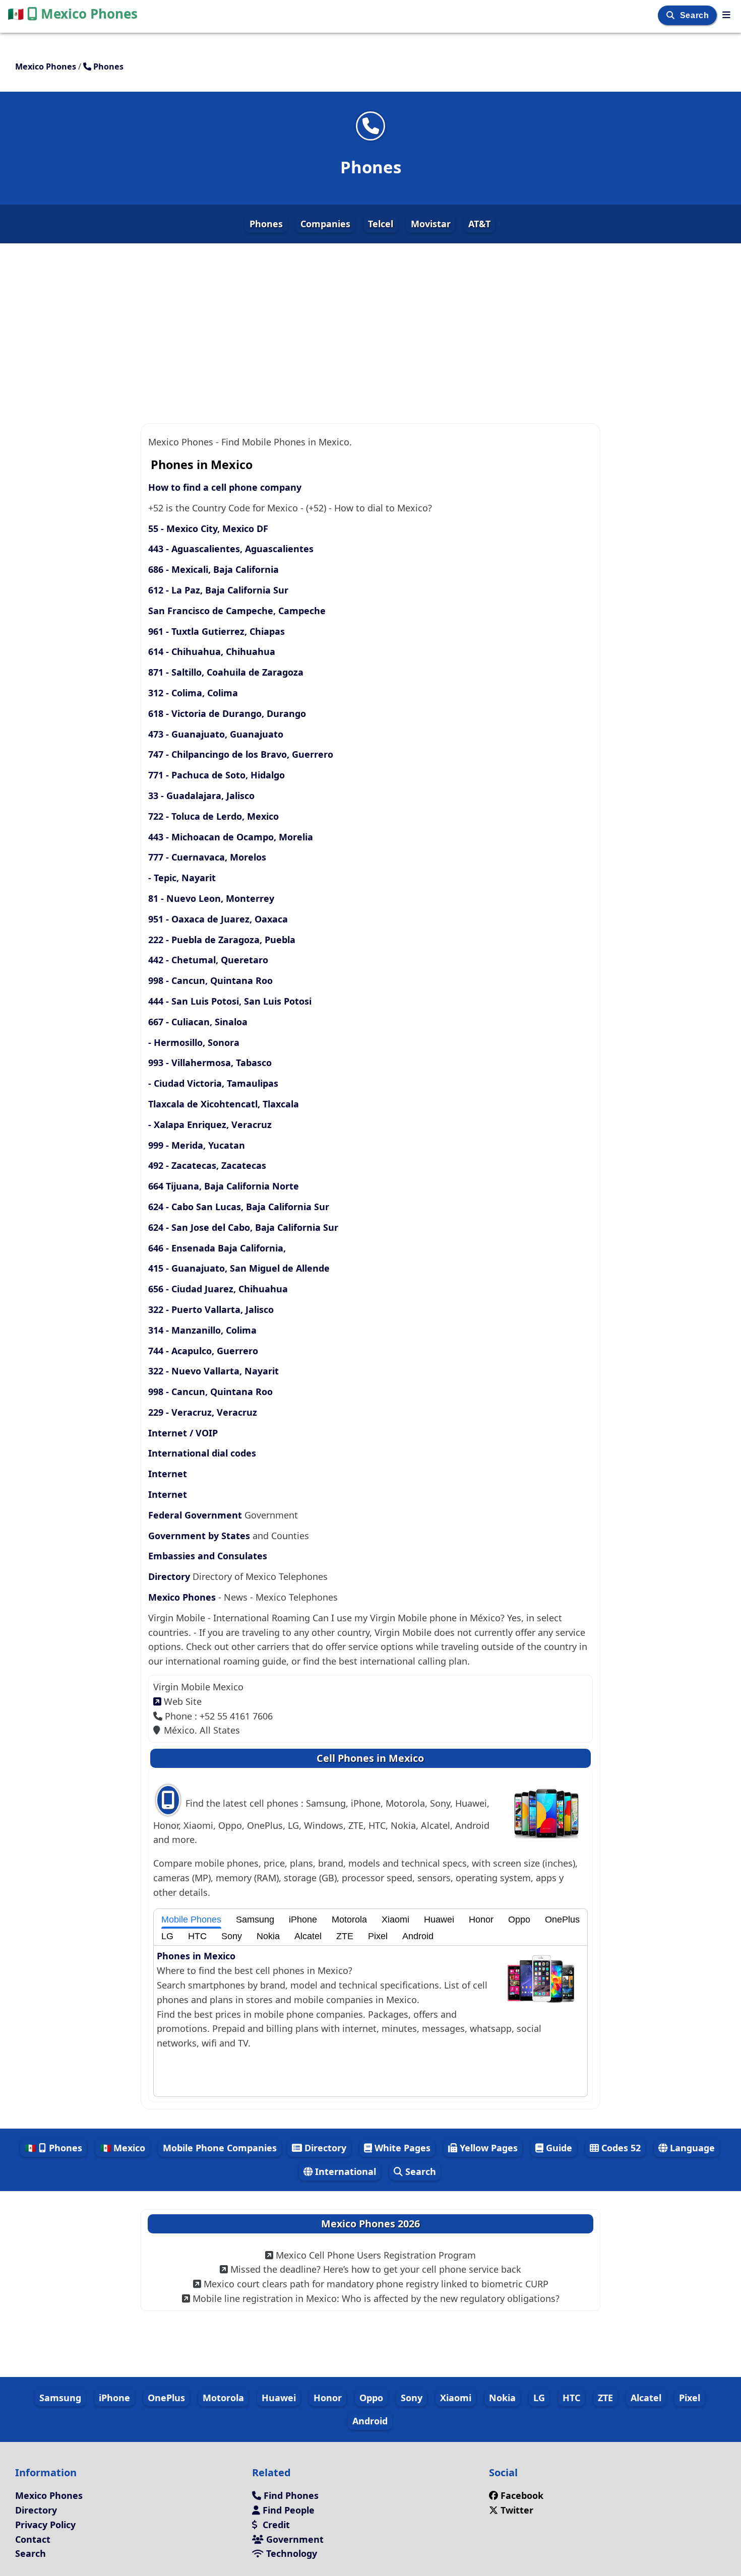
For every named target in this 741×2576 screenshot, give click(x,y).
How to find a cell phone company (225, 487)
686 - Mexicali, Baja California (213, 569)
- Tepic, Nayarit (182, 878)
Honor (481, 1920)
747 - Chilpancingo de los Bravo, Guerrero (241, 754)
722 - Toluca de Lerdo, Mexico (213, 816)
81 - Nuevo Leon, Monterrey (211, 898)
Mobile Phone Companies (220, 2148)
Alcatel (308, 1936)
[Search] (672, 15)
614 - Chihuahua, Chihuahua (212, 651)
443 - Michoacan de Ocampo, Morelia (231, 837)
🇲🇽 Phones (53, 2148)
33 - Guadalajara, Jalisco (201, 796)
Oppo (519, 1920)
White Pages (401, 2148)
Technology (290, 2553)
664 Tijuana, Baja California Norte (224, 1186)
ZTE (345, 1936)
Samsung (255, 1920)
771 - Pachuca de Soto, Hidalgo (217, 775)
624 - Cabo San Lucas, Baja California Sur (239, 1207)
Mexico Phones (73, 14)
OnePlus (562, 1920)
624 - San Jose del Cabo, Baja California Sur (243, 1227)
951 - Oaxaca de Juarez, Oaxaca (218, 919)
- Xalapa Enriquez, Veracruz (210, 1125)
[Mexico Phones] (726, 15)
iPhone (303, 1920)
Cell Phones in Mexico (370, 1758)
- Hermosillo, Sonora (194, 1042)
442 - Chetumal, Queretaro (208, 960)
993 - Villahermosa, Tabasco (210, 1063)
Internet (168, 1474)
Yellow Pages (487, 2148)
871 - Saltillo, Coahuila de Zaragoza (226, 672)
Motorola (349, 1920)
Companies (325, 224)
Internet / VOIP (183, 1433)
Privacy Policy (45, 2525)
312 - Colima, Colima (193, 693)
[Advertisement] (371, 317)
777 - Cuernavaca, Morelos (207, 857)
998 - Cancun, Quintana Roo (210, 980)
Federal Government (195, 1515)
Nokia (268, 1936)
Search (696, 15)
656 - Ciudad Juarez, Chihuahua (218, 1289)
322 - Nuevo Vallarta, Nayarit (213, 1371)
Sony (232, 1936)
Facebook (522, 2495)
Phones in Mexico (196, 1956)
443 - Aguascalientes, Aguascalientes (231, 549)
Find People (287, 2510)
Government (294, 2539)
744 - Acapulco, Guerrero (203, 1351)
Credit (275, 2525)
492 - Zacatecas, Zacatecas (207, 1165)
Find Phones (290, 2495)
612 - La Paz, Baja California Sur (218, 590)
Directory (169, 1576)
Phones (266, 224)
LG (167, 1936)
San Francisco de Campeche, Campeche (237, 611)
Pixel (378, 1936)
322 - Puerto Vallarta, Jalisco (211, 1309)
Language (691, 2148)
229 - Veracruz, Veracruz (203, 1412)
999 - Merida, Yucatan (197, 1145)
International (344, 2171)
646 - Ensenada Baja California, (217, 1248)
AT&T (479, 224)
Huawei (439, 1920)
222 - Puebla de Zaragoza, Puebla (222, 940)
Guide (558, 2148)
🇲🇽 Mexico (122, 2148)
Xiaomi (395, 1920)
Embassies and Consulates (208, 1556)
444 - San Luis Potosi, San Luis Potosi (230, 1001)
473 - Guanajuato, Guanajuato (216, 734)
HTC (197, 1936)
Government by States (199, 1536)
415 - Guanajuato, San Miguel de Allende (239, 1268)
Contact (33, 2539)
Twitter (516, 2510)
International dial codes (202, 1453)
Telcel (381, 224)
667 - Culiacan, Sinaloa (198, 1022)
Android (418, 1936)
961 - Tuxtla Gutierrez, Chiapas (217, 631)
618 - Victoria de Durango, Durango (227, 713)
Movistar (431, 224)
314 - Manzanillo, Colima (202, 1330)
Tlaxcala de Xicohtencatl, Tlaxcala (224, 1104)
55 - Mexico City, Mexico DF (208, 529)
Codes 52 (620, 2148)
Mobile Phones (191, 1920)
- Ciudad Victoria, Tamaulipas (213, 1083)
